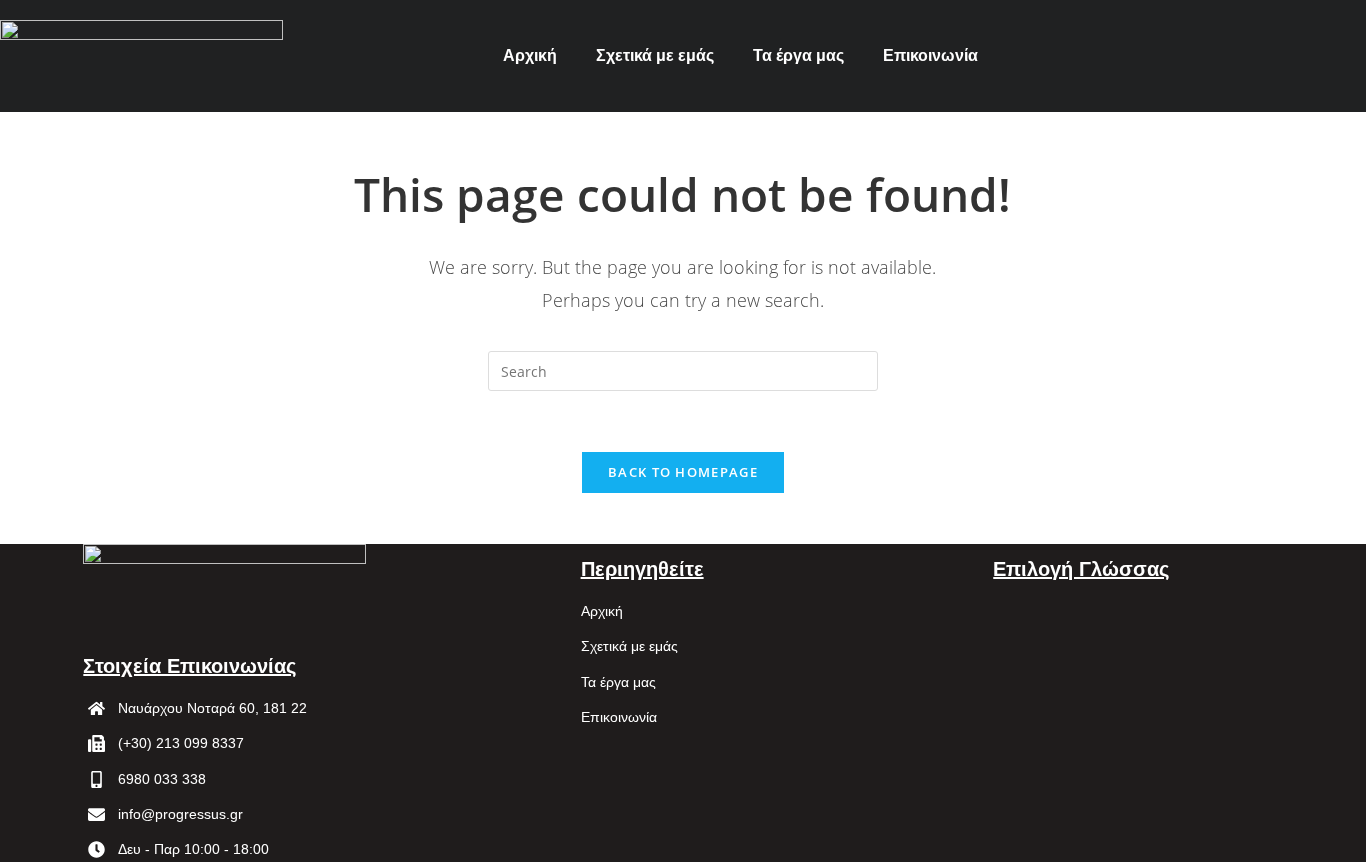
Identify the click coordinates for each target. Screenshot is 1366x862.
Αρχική (530, 55)
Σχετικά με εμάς (655, 55)
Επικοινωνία (930, 55)
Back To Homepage (683, 472)
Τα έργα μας (798, 55)
